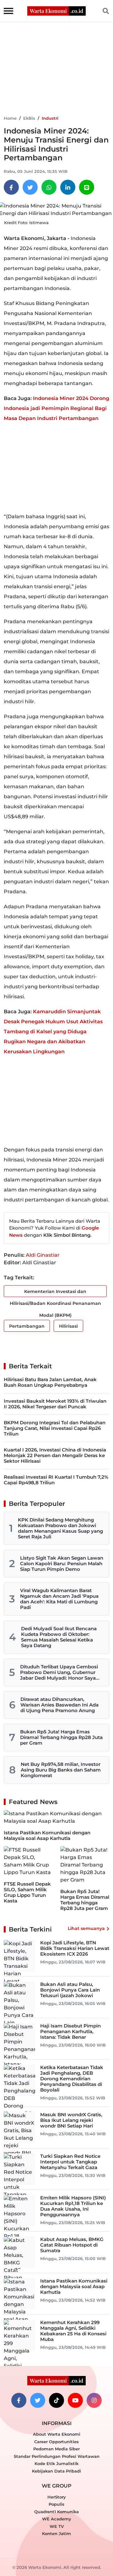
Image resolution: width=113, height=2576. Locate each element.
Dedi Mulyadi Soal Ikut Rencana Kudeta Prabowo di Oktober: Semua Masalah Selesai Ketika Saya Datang (59, 1637)
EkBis (29, 118)
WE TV (57, 2526)
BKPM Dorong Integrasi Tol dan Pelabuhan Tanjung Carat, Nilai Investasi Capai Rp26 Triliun (55, 1428)
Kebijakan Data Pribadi (56, 2471)
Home (10, 118)
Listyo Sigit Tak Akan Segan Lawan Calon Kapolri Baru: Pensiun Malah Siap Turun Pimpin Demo (62, 1564)
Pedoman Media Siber (56, 2449)
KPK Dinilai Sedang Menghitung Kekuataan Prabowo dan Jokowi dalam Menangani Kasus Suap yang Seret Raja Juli (60, 1528)
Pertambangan (27, 1326)
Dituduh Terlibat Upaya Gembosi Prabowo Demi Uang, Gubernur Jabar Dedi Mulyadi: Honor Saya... (60, 1672)
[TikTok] (56, 2400)
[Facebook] (11, 187)
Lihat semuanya (86, 1928)
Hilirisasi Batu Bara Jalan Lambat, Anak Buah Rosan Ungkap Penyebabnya (50, 1382)
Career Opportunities (56, 2442)
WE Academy (57, 2519)
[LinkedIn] (68, 187)
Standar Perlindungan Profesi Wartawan (57, 2456)
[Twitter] (30, 187)
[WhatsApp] (49, 187)
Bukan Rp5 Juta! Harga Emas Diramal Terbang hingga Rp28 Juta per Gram (61, 1737)
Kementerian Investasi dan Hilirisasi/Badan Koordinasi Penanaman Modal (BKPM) (55, 1293)
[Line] (87, 187)
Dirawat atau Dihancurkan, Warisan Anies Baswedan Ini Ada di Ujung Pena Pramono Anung (59, 1705)
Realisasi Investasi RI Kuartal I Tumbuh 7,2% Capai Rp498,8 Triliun (56, 1480)
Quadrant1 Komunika (56, 2512)
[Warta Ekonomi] (56, 10)
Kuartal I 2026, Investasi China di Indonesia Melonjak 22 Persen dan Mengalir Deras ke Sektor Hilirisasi (55, 1455)
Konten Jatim (56, 2533)
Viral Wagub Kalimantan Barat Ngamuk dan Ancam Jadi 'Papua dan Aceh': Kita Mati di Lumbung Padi (59, 1599)
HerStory (57, 2497)
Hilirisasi (68, 1326)
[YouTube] (75, 2400)
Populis (56, 2504)
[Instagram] (94, 2400)
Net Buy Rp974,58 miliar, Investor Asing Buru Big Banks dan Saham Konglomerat (61, 1770)
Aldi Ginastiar (43, 1255)
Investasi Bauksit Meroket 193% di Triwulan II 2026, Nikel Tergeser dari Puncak (55, 1404)
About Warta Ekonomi (57, 2434)
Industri (50, 118)
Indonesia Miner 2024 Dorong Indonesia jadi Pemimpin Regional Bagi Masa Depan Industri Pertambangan (56, 408)
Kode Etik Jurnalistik (56, 2463)
